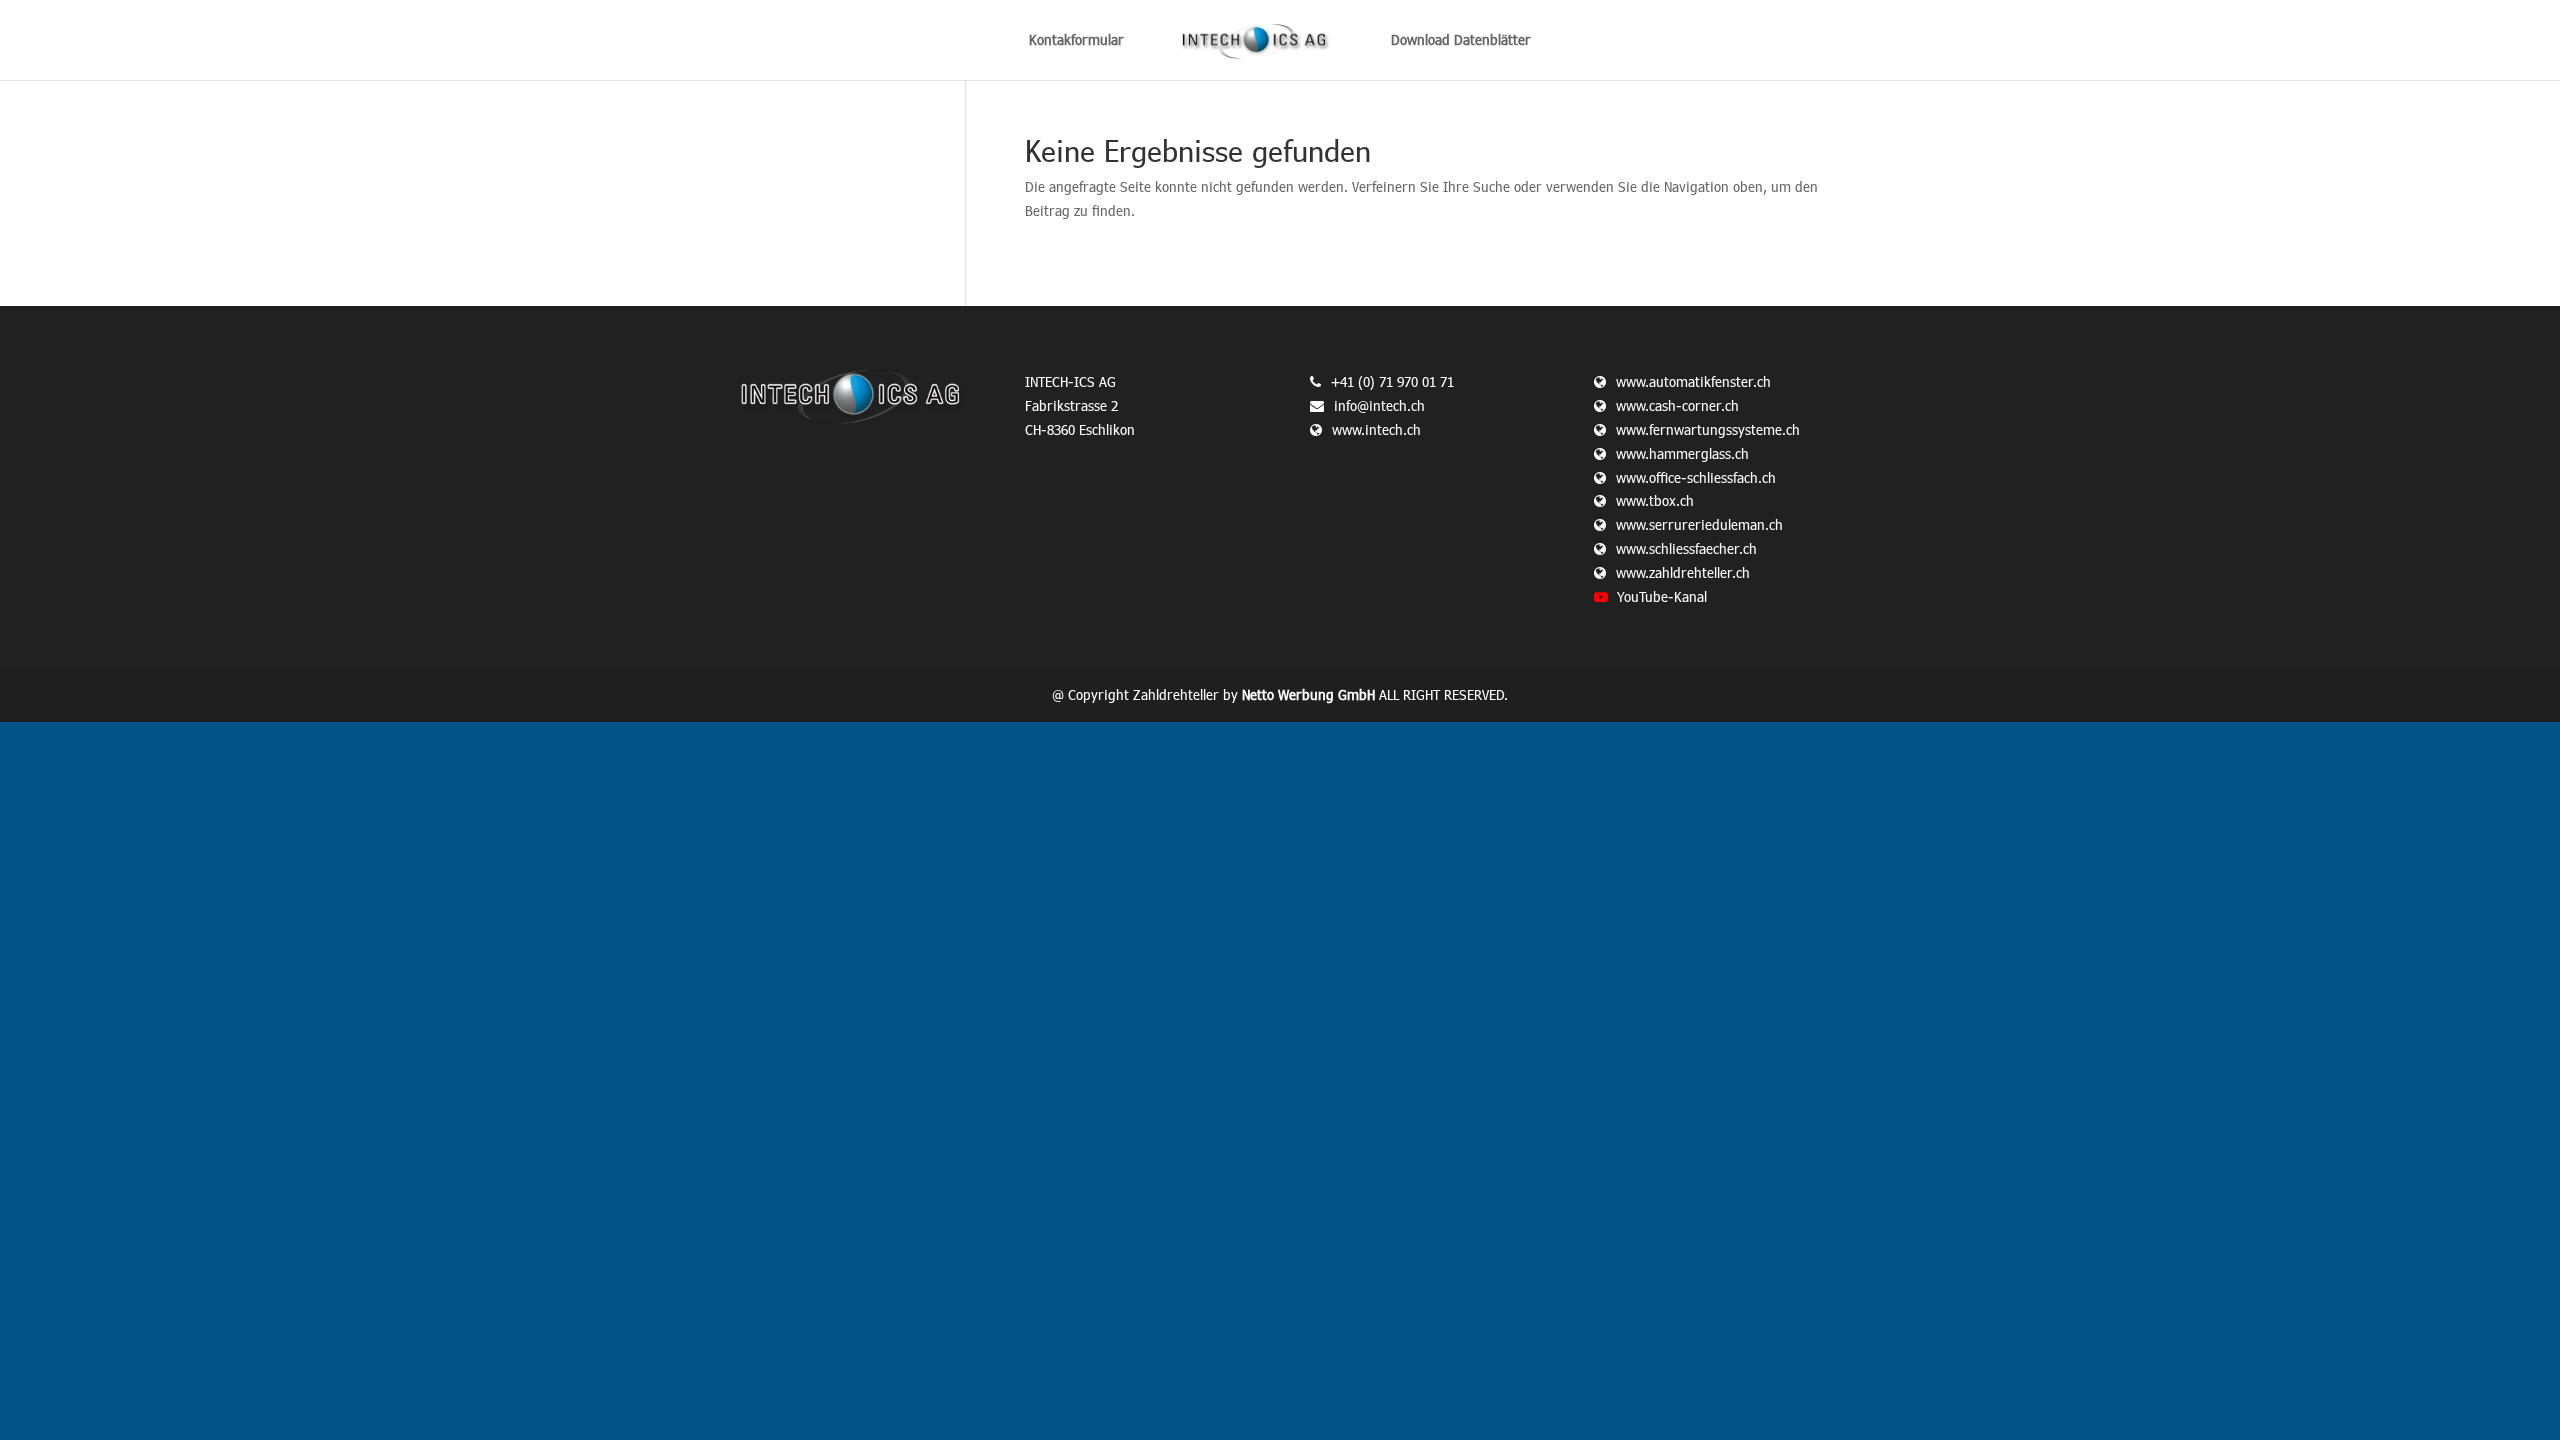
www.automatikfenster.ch (1693, 381)
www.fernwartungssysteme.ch (1708, 429)
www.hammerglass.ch (1682, 453)
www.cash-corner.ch (1677, 405)
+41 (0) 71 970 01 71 (1392, 381)
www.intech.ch (1376, 429)
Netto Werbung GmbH (1308, 694)
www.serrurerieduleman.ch (1699, 524)
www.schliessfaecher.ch (1686, 548)
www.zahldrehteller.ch (1683, 572)
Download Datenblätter (1461, 40)
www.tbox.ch (1655, 500)
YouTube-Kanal (1662, 596)
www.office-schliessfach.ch (1696, 477)
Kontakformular (1076, 40)
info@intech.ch (1379, 405)
